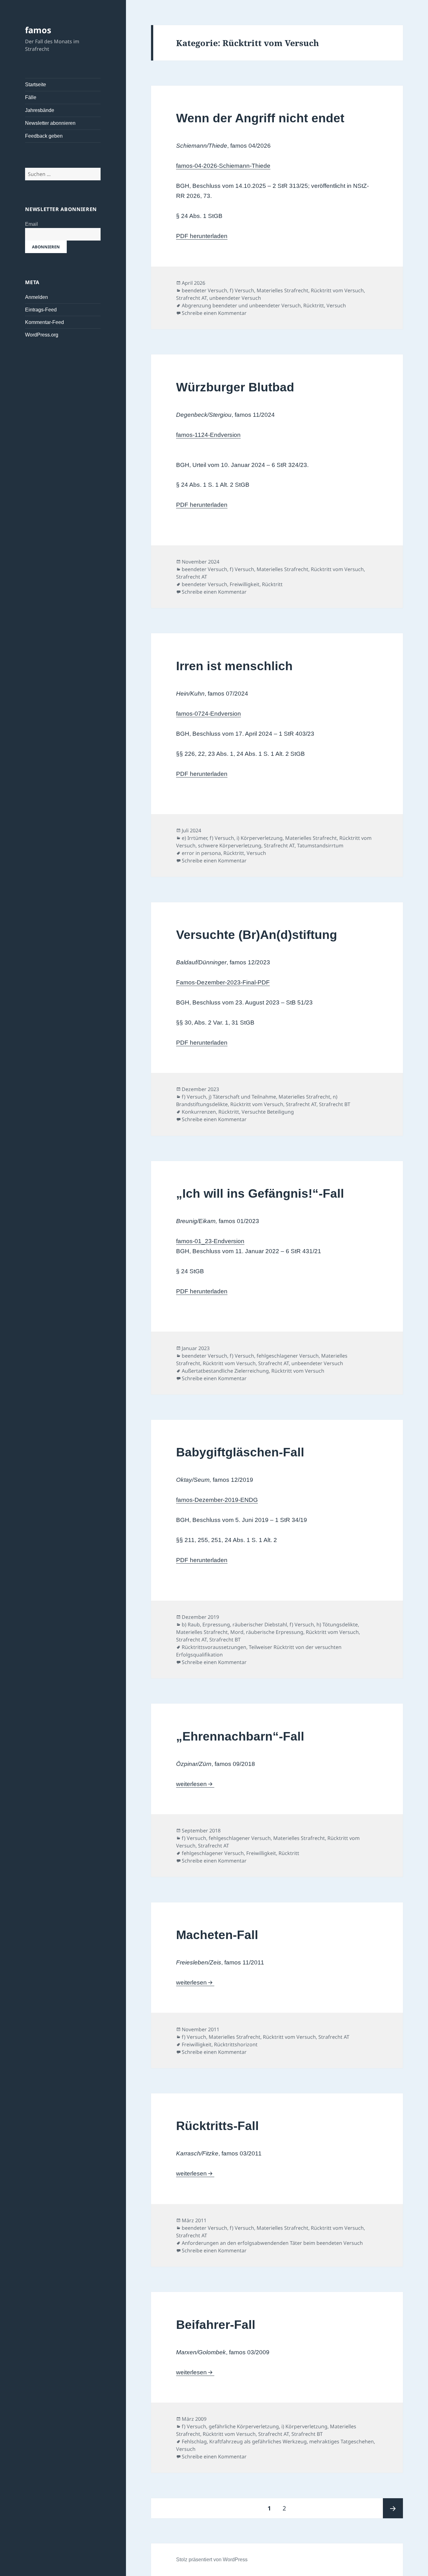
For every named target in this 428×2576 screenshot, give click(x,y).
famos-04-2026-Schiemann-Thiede (223, 166)
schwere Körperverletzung (230, 845)
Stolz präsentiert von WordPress (212, 2560)
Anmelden (37, 297)
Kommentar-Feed (44, 322)
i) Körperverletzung (260, 838)
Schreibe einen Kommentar (214, 313)
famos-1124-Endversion (208, 435)
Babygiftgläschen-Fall (240, 1452)
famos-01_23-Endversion (210, 1241)
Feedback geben (44, 136)
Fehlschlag (194, 2441)
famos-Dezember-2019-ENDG (217, 1500)
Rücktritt (314, 305)
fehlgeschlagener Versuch (288, 1356)
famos (38, 30)
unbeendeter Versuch (235, 298)
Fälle (31, 97)
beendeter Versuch (204, 290)
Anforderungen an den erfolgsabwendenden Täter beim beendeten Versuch (272, 2243)
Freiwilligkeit (245, 584)
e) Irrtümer (194, 838)
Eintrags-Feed (41, 310)
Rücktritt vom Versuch (337, 290)
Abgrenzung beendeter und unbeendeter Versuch (241, 305)
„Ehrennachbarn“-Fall (240, 1736)
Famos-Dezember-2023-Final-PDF (223, 982)
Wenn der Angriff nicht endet (260, 118)
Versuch (336, 305)
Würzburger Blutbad (235, 387)
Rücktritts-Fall (217, 2126)
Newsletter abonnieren (50, 123)
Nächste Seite (393, 2508)
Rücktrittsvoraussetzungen (214, 1647)
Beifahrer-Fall (216, 2325)
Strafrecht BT (335, 1104)
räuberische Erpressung (275, 1632)
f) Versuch (242, 290)
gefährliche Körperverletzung (244, 2426)
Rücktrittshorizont (236, 2044)
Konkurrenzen (199, 1112)
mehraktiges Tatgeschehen (342, 2441)
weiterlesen (195, 1784)
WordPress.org (42, 335)
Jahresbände (40, 110)
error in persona (201, 853)
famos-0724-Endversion (209, 714)
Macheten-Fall (217, 1935)
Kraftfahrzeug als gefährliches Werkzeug (258, 2441)
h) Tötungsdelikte (337, 1625)
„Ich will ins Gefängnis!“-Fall (260, 1193)
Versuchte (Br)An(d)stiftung (257, 935)
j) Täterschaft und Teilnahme (242, 1097)
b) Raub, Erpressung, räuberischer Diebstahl (234, 1625)
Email (31, 224)
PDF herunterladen (202, 236)
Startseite (36, 85)
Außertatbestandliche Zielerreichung (225, 1371)
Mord (237, 1632)
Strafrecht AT (191, 298)
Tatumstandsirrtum (320, 845)
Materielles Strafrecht (282, 290)
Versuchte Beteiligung (268, 1112)
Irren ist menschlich (234, 666)
